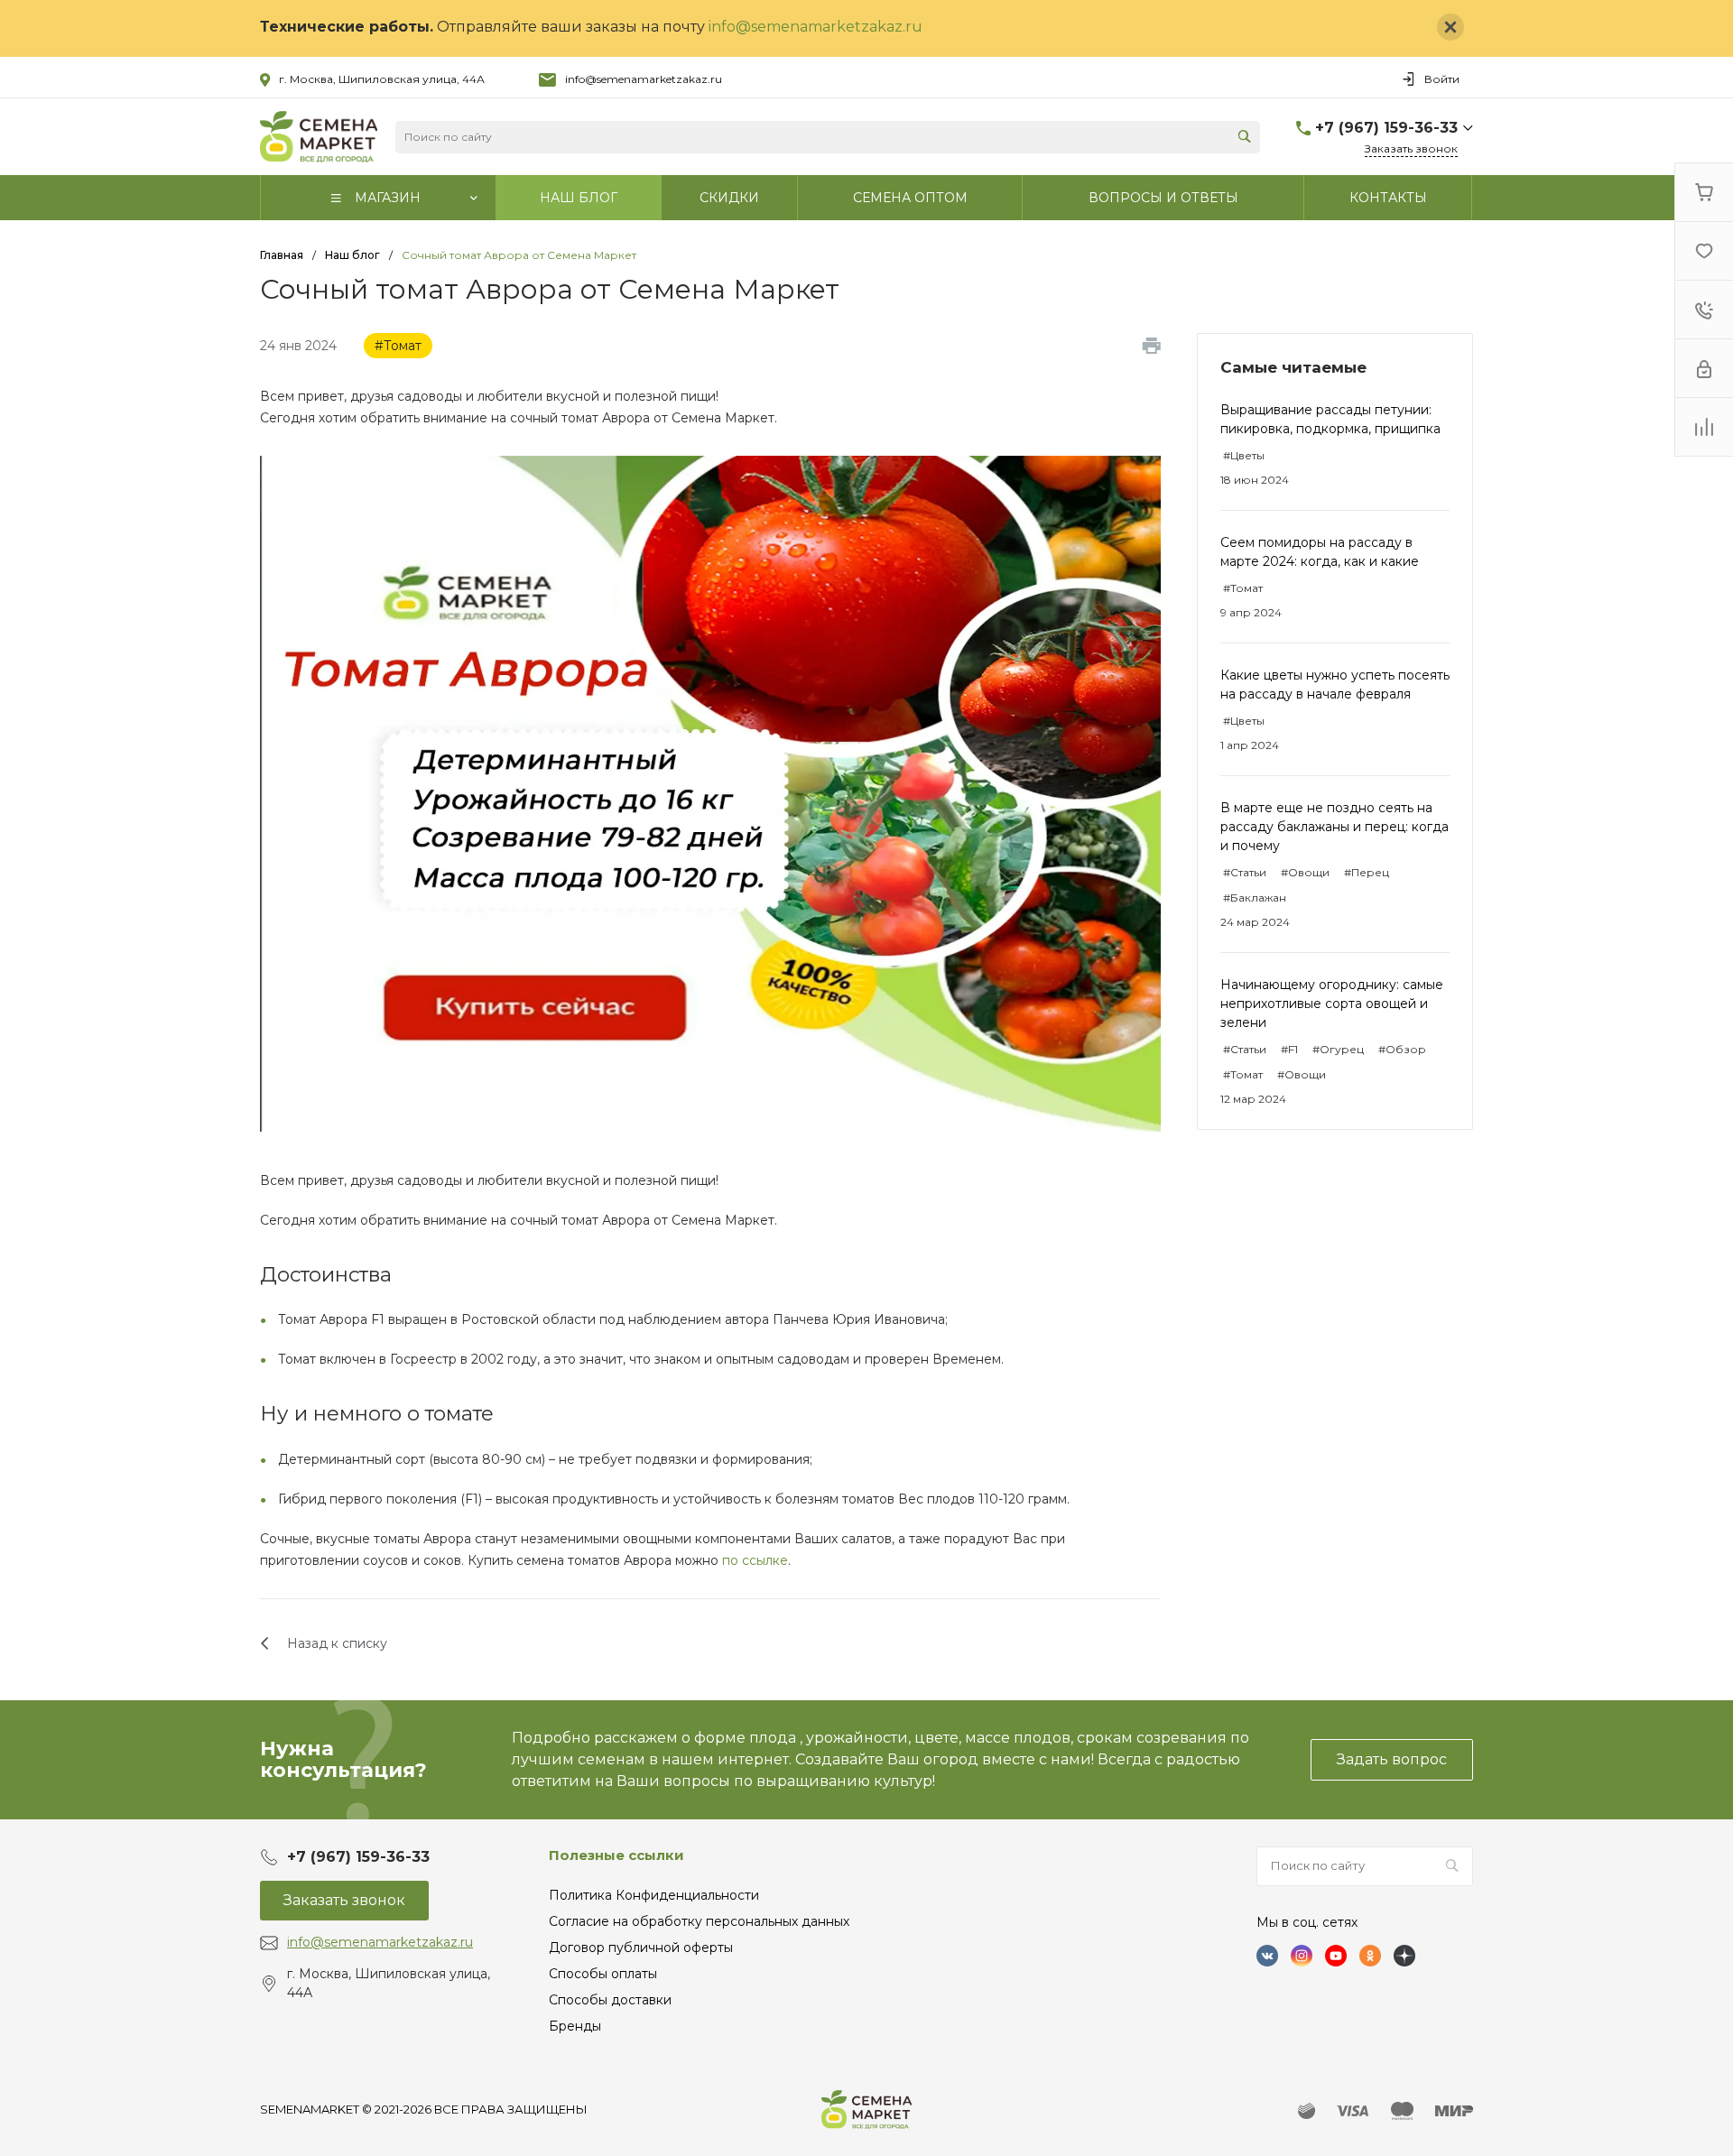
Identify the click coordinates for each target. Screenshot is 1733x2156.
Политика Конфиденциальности (654, 1895)
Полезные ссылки (616, 1855)
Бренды (575, 2026)
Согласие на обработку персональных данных (699, 1921)
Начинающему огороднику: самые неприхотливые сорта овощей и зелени (1332, 1004)
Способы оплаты (603, 1974)
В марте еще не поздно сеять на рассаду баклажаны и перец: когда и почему (1335, 827)
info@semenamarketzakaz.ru (816, 27)
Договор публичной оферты (641, 1948)
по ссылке (755, 1560)
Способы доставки (610, 2000)
